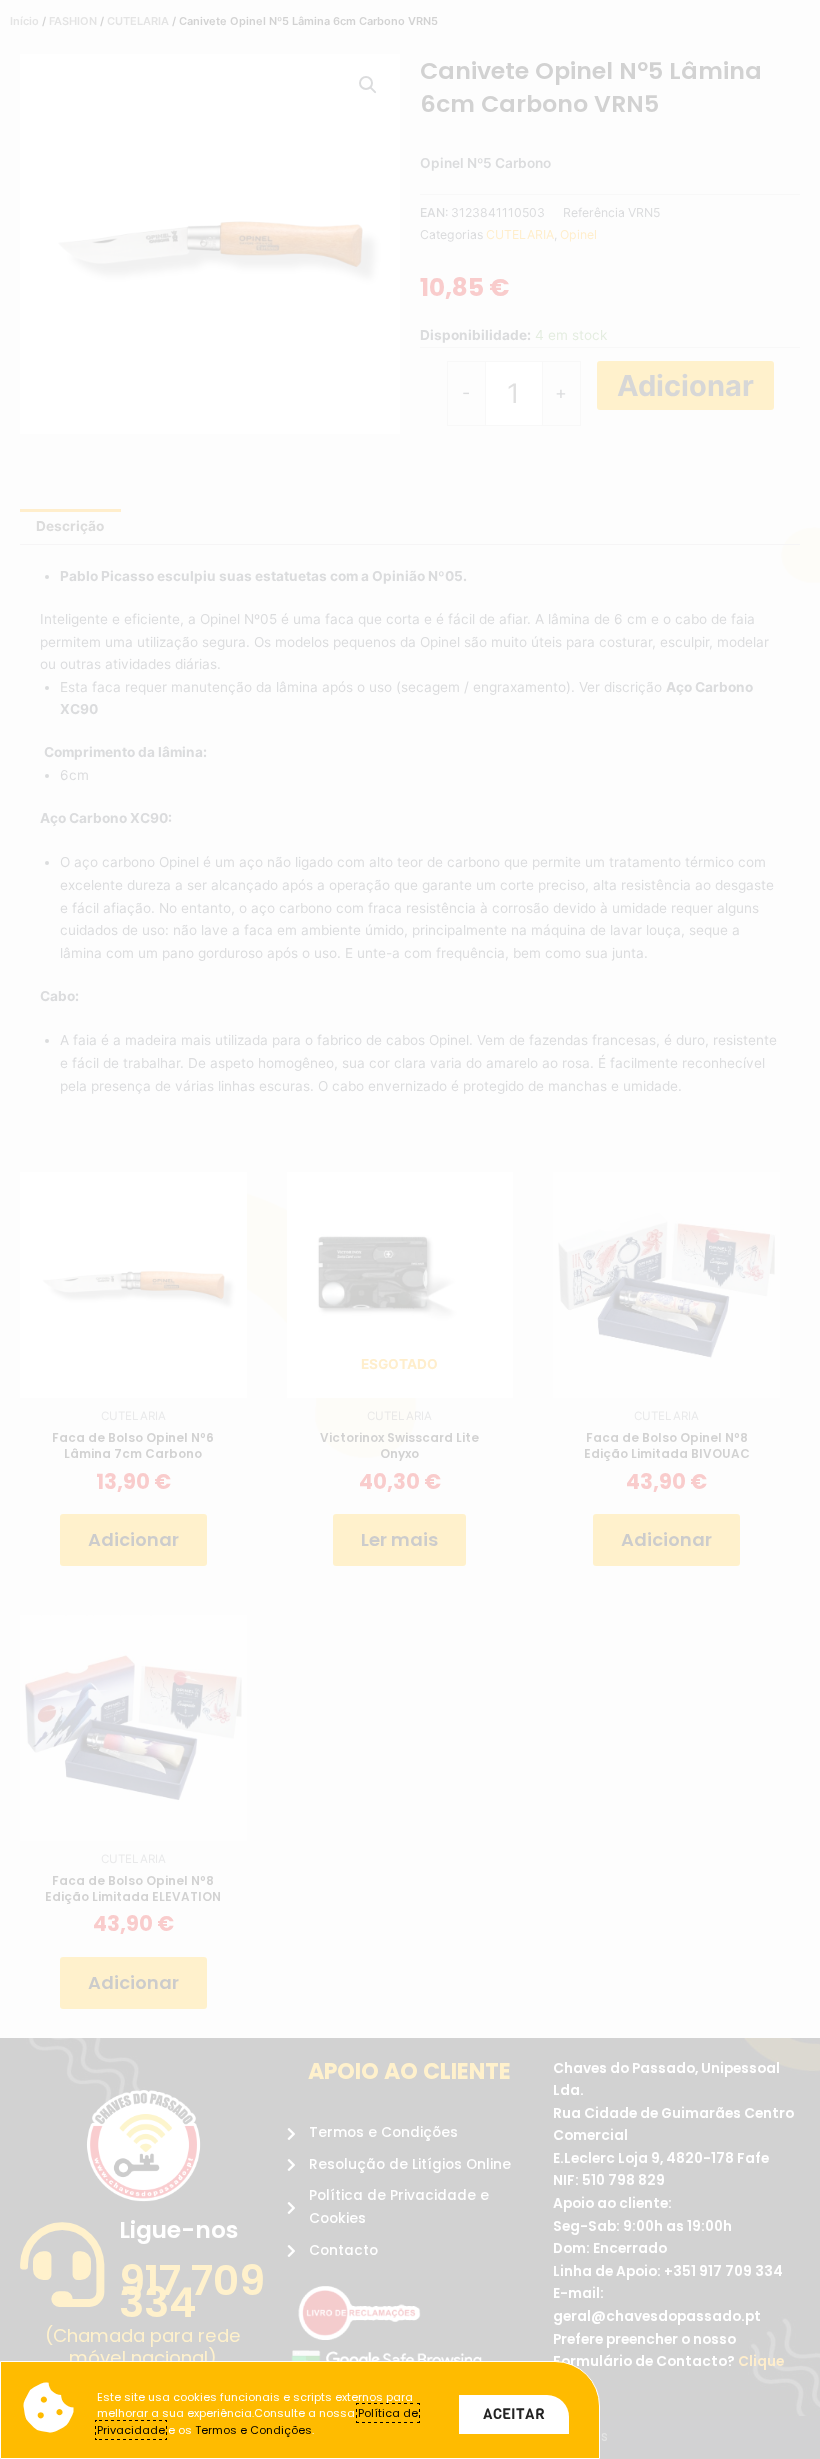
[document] (410, 1229)
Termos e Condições (253, 2430)
